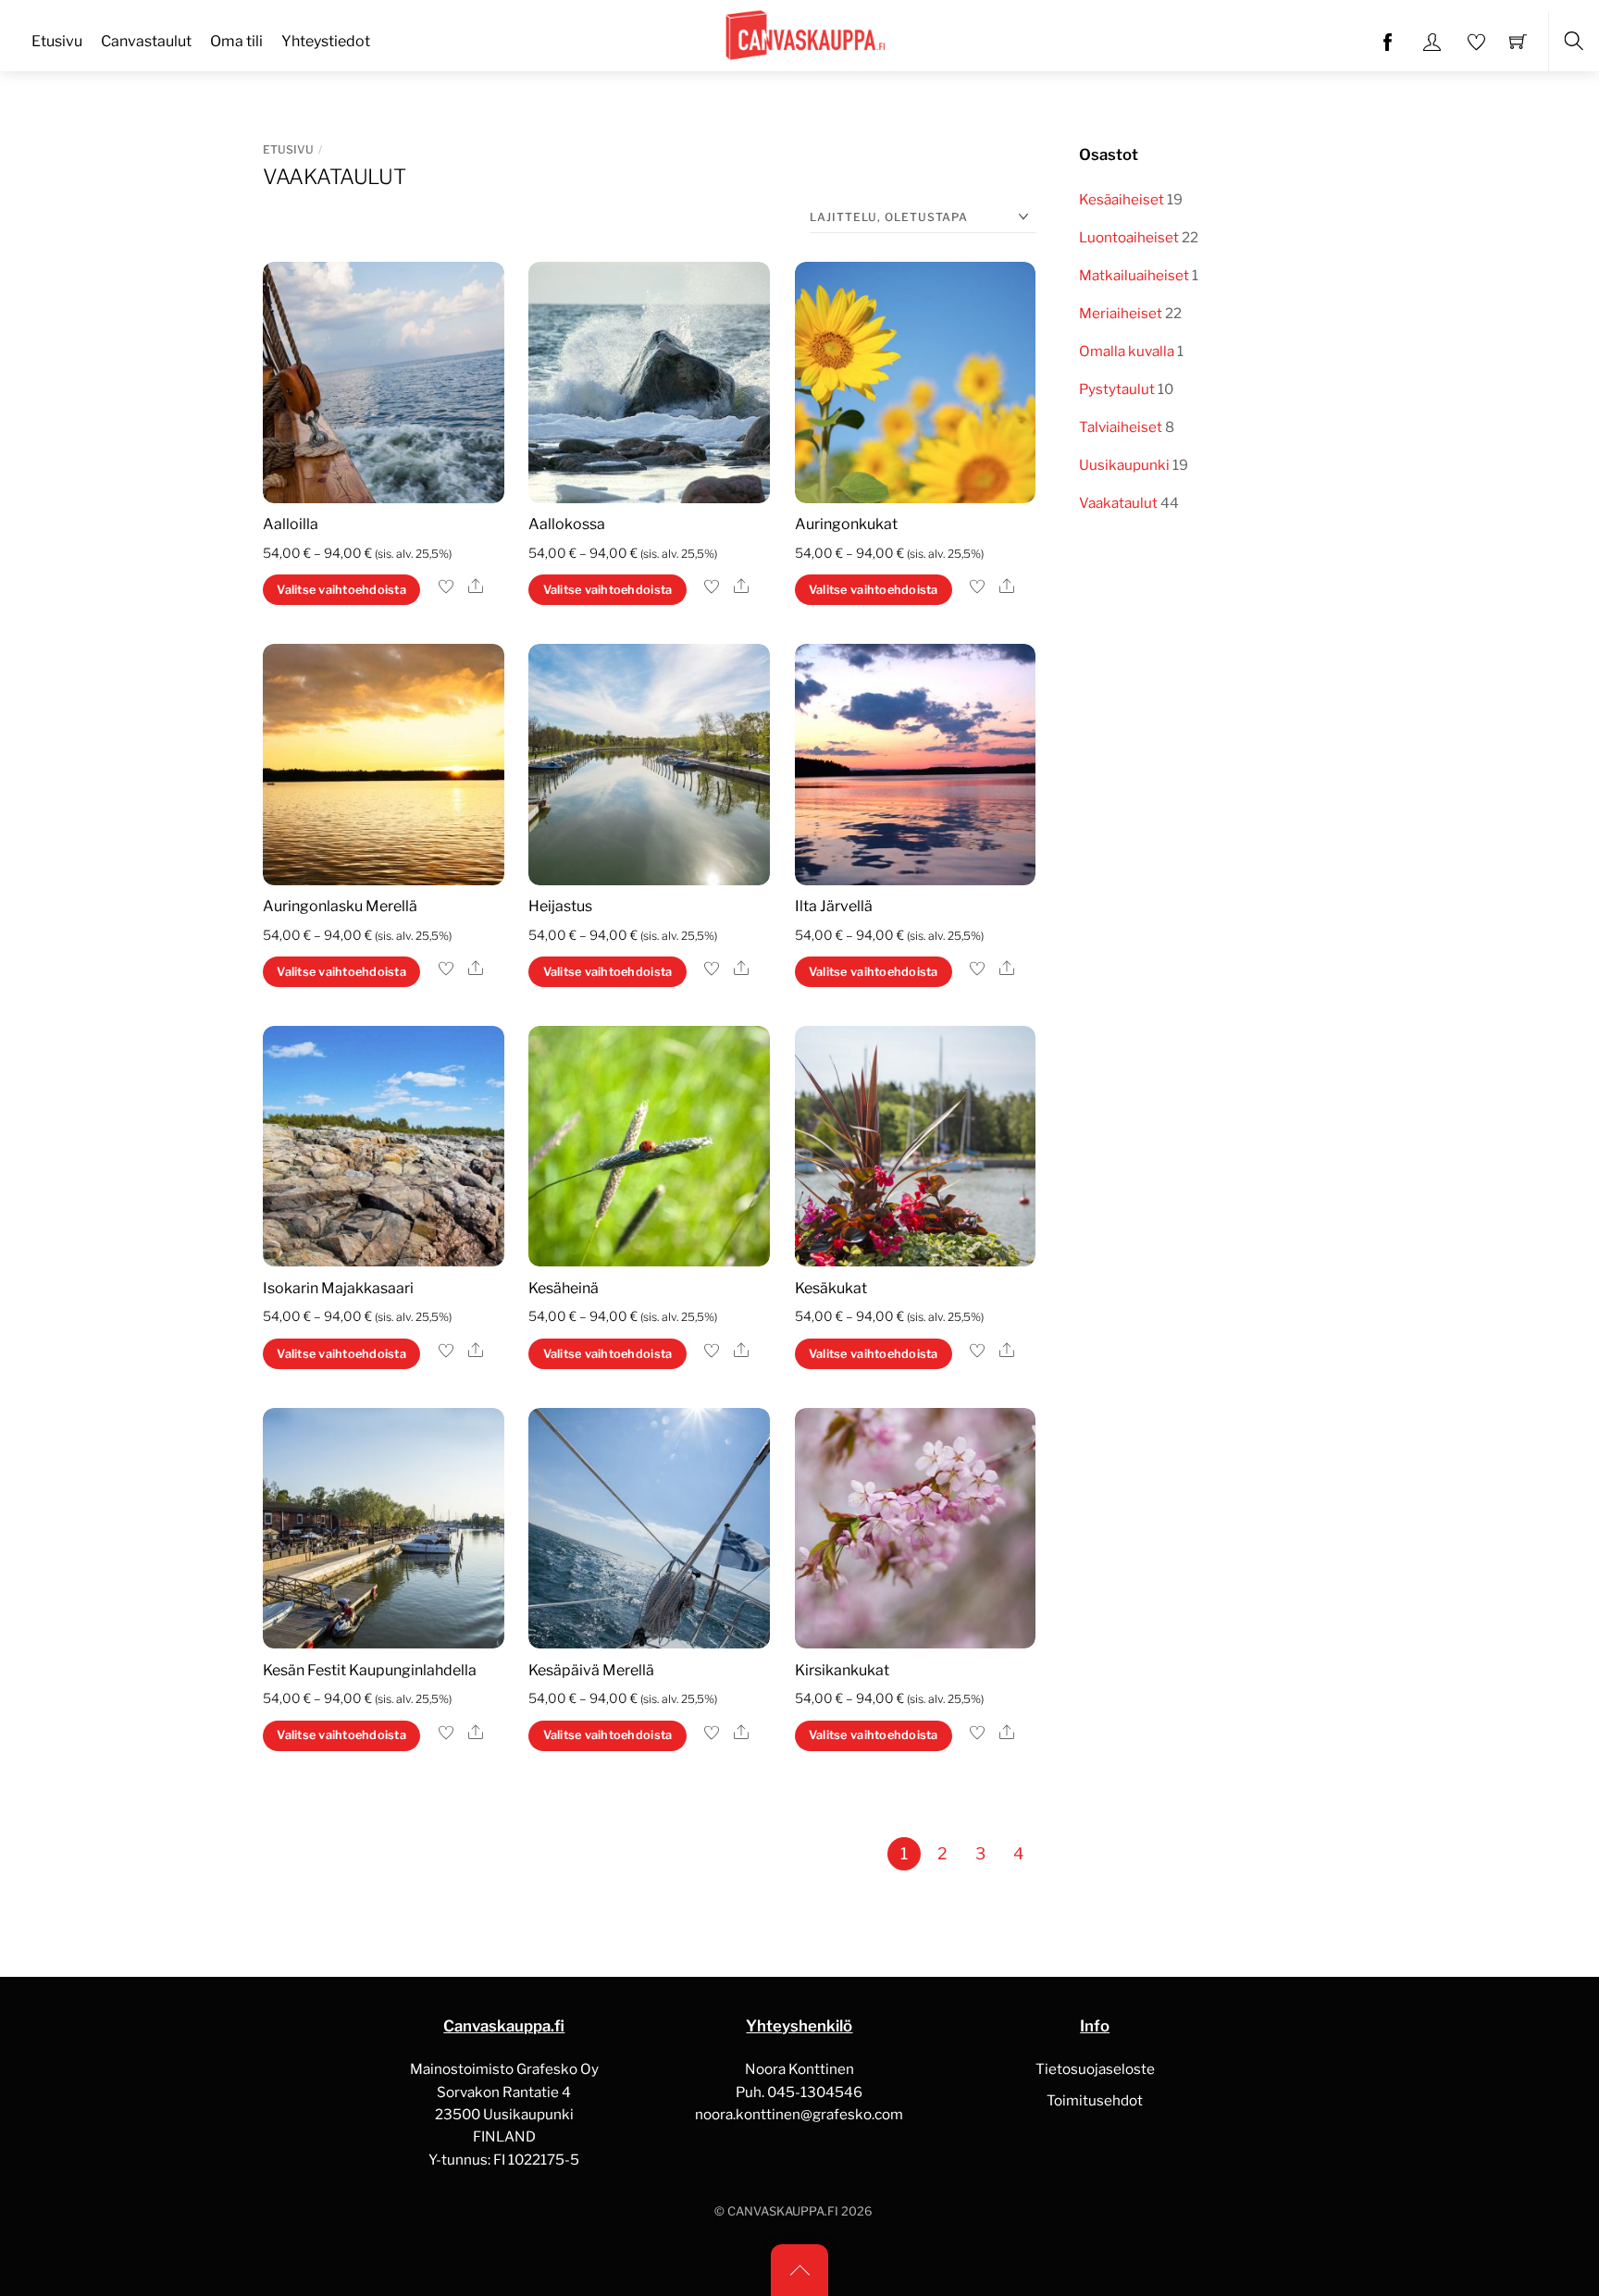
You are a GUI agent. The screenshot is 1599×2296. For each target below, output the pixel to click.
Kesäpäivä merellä (591, 1670)
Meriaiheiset (1121, 313)
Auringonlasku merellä (340, 906)
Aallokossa (567, 524)
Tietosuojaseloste (1095, 2069)
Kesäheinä (564, 1288)
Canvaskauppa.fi (783, 2211)
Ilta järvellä (834, 906)
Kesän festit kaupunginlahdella (370, 1670)
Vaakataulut (1118, 503)
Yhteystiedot (326, 41)
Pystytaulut (1117, 389)
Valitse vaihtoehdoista (341, 590)
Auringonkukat (846, 524)
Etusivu (57, 41)
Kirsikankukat (842, 1670)
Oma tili (236, 41)
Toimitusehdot (1095, 2100)
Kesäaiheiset (1122, 199)
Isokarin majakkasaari (338, 1288)
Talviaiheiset (1121, 427)
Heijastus (560, 906)
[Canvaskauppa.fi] (801, 33)
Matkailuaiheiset (1134, 275)
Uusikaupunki (1124, 465)
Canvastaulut (146, 41)
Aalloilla (291, 524)
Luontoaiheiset (1129, 237)
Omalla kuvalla (1127, 351)
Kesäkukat (831, 1288)
